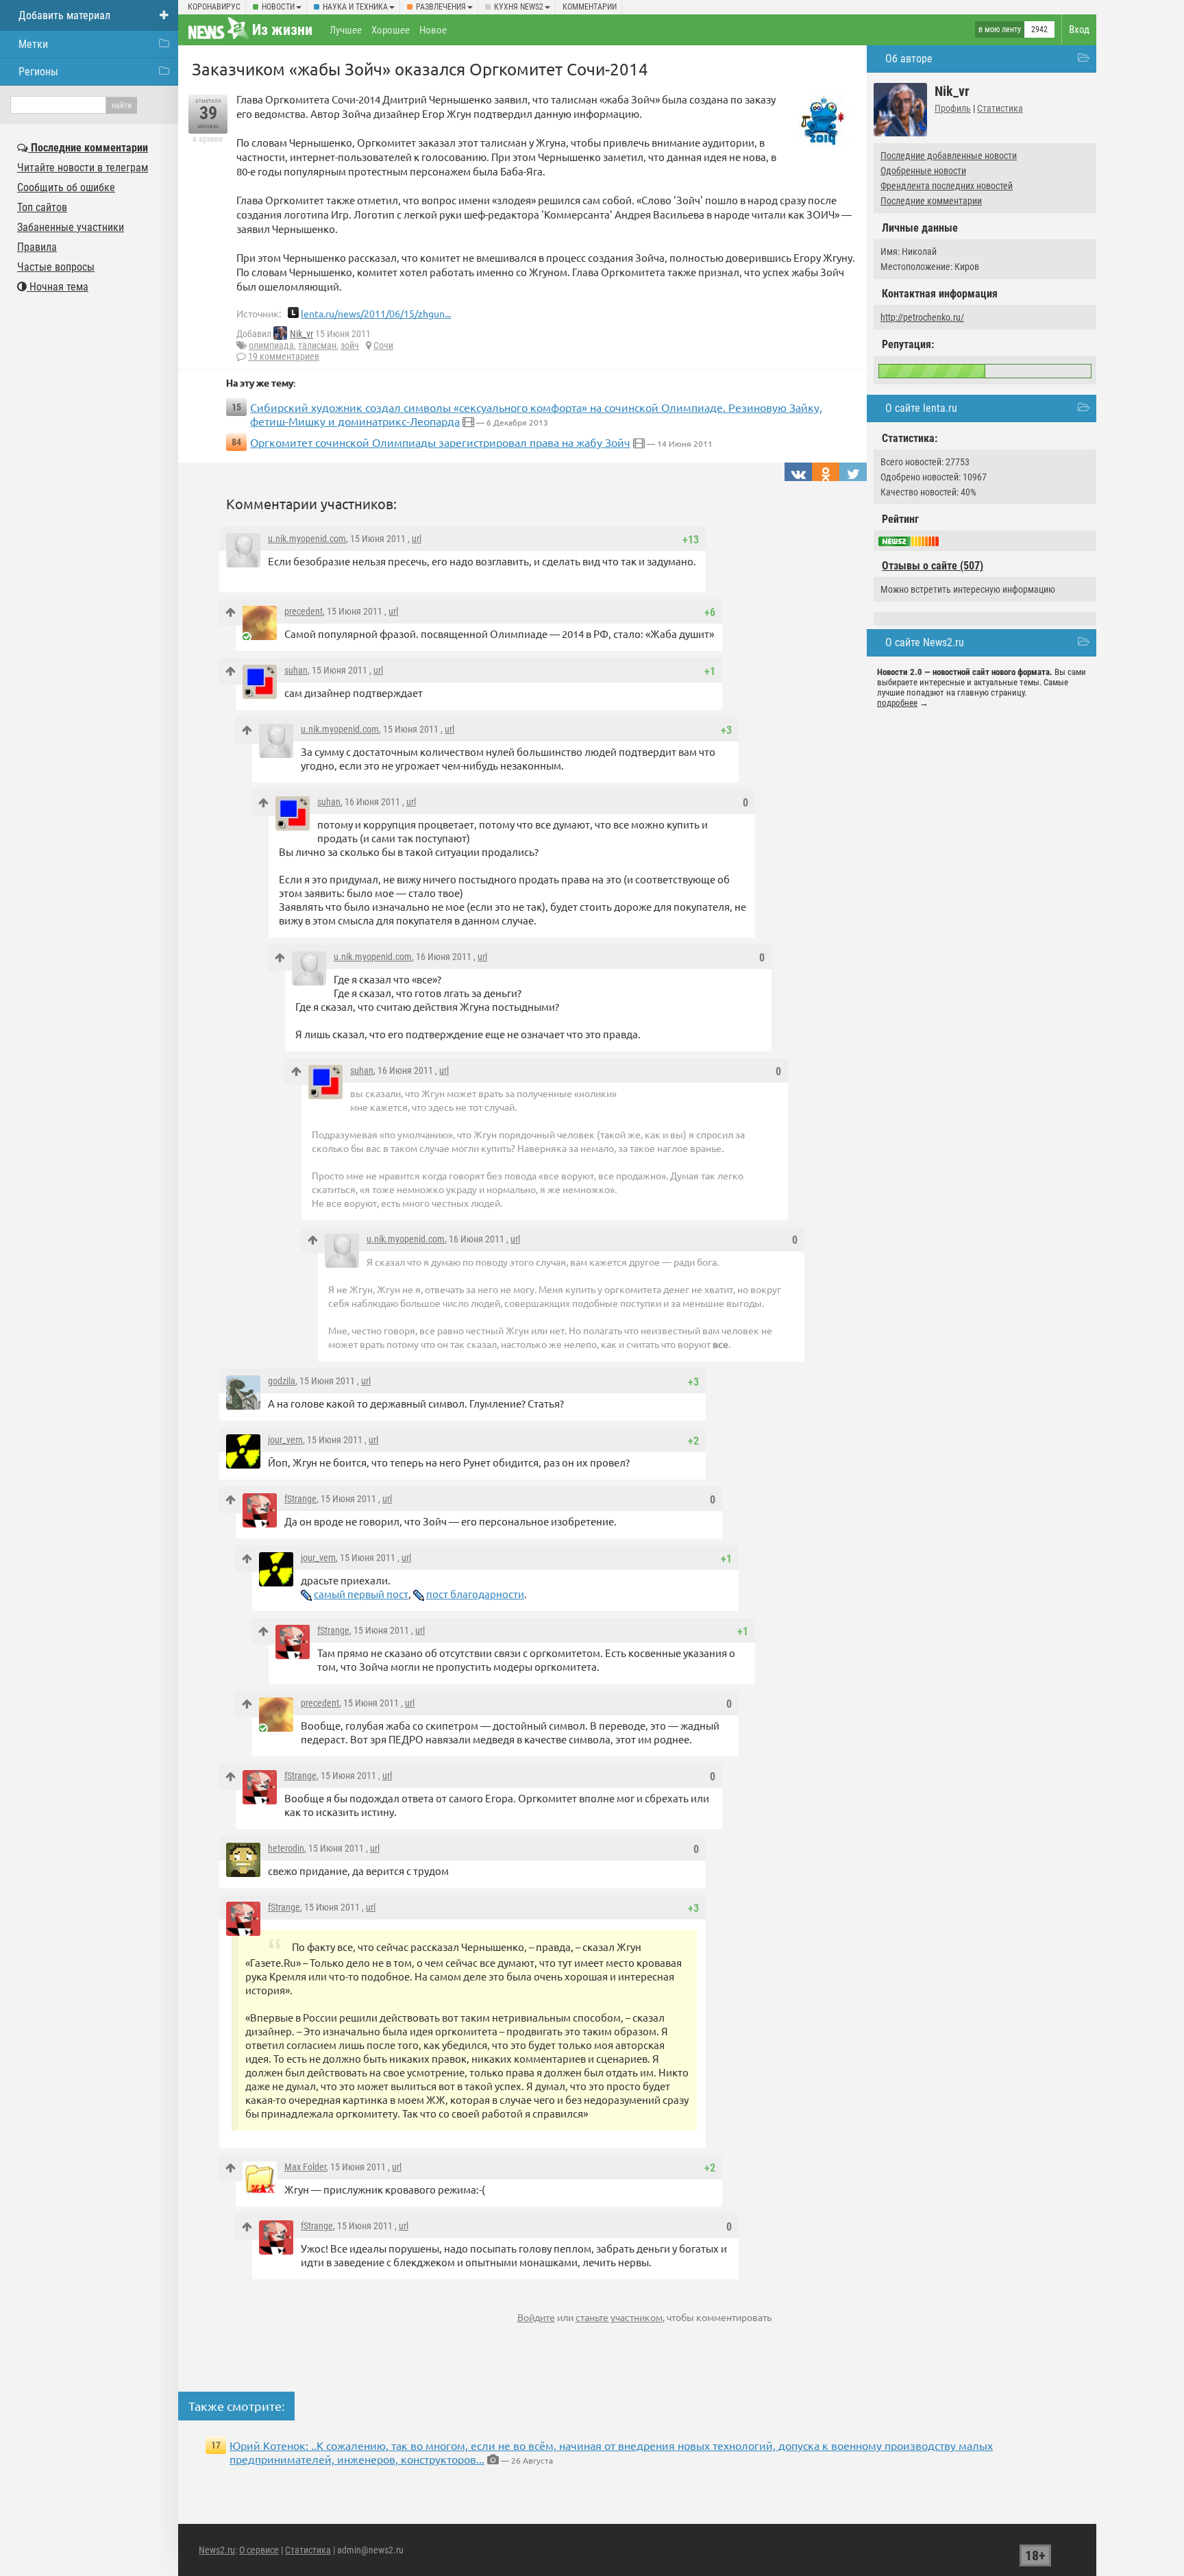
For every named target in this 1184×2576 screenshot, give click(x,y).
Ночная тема (58, 287)
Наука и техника (355, 7)
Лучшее (346, 30)
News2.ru (217, 2550)
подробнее (897, 703)
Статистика (1000, 108)
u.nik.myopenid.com (307, 539)
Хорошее (391, 30)
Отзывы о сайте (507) (933, 566)
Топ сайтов (42, 207)
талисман (317, 345)
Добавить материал (64, 15)
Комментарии (590, 7)
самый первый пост (361, 1594)
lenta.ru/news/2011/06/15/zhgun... (376, 313)
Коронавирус (214, 7)
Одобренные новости (923, 171)
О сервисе (259, 2550)
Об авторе (909, 59)
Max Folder (305, 2167)
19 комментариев (284, 356)
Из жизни (282, 30)
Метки (33, 44)
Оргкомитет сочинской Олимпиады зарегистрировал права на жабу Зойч (440, 442)
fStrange (300, 1499)
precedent (304, 611)
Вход (1079, 29)
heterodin (286, 1848)
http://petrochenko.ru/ (922, 317)
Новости (278, 7)
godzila (282, 1381)
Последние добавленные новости (949, 156)
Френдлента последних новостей (947, 186)
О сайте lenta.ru (921, 408)
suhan (296, 670)
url (417, 539)
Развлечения (441, 7)
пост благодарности (475, 1594)
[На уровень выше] (231, 612)
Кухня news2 (519, 7)
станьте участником (619, 2317)
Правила (37, 247)
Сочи (383, 345)
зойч (350, 345)
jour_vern (285, 1440)
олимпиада (271, 345)
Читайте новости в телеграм (83, 168)
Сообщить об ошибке (66, 187)
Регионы (38, 72)
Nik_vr (301, 334)
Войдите (536, 2317)
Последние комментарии (931, 201)
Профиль (953, 108)
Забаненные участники (71, 227)
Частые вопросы (56, 267)
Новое (433, 30)
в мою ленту (1000, 29)
